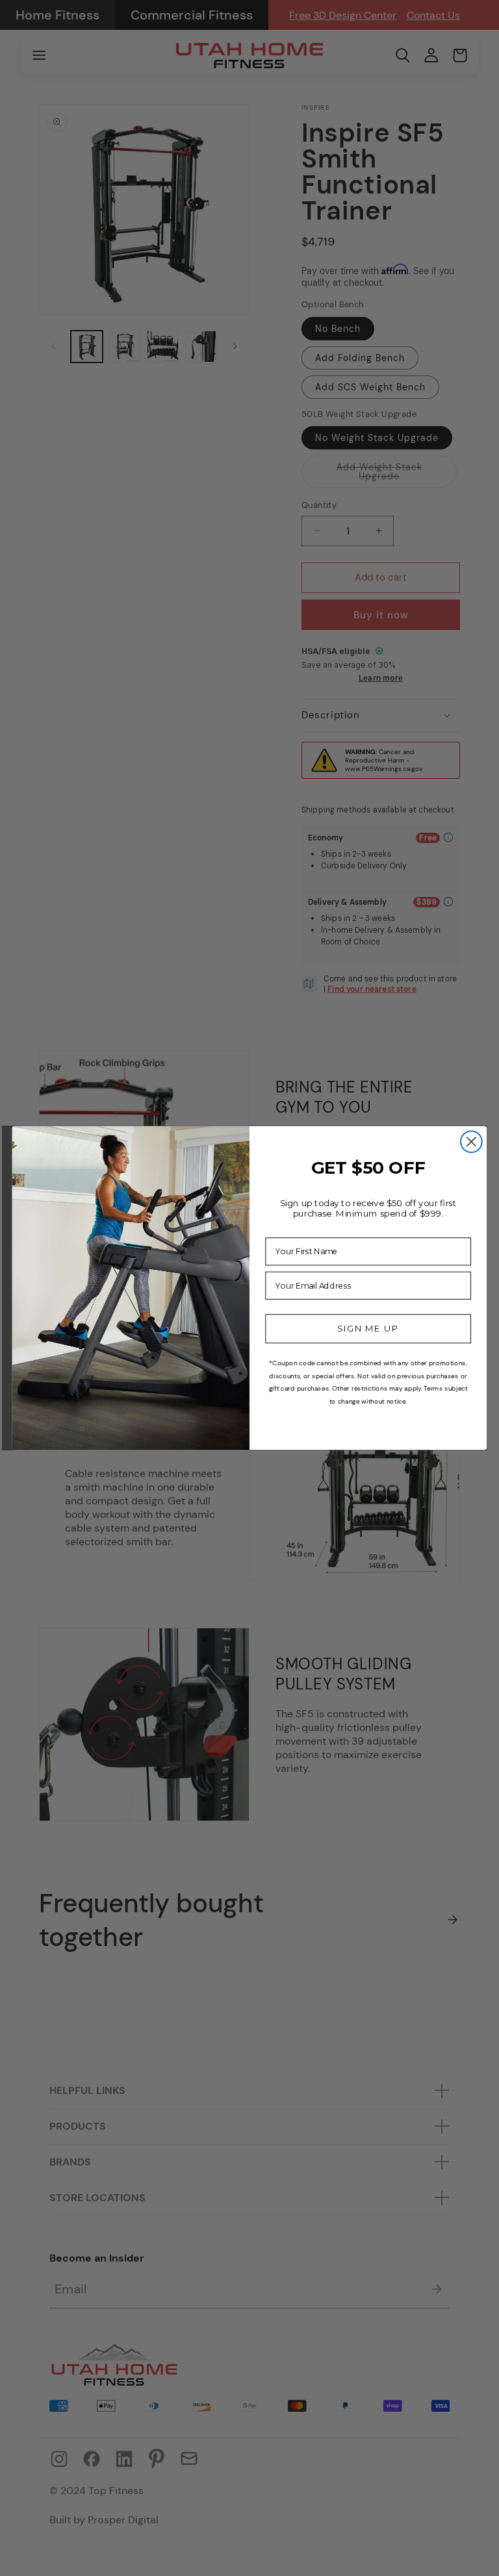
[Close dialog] (471, 1142)
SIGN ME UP (368, 1329)
